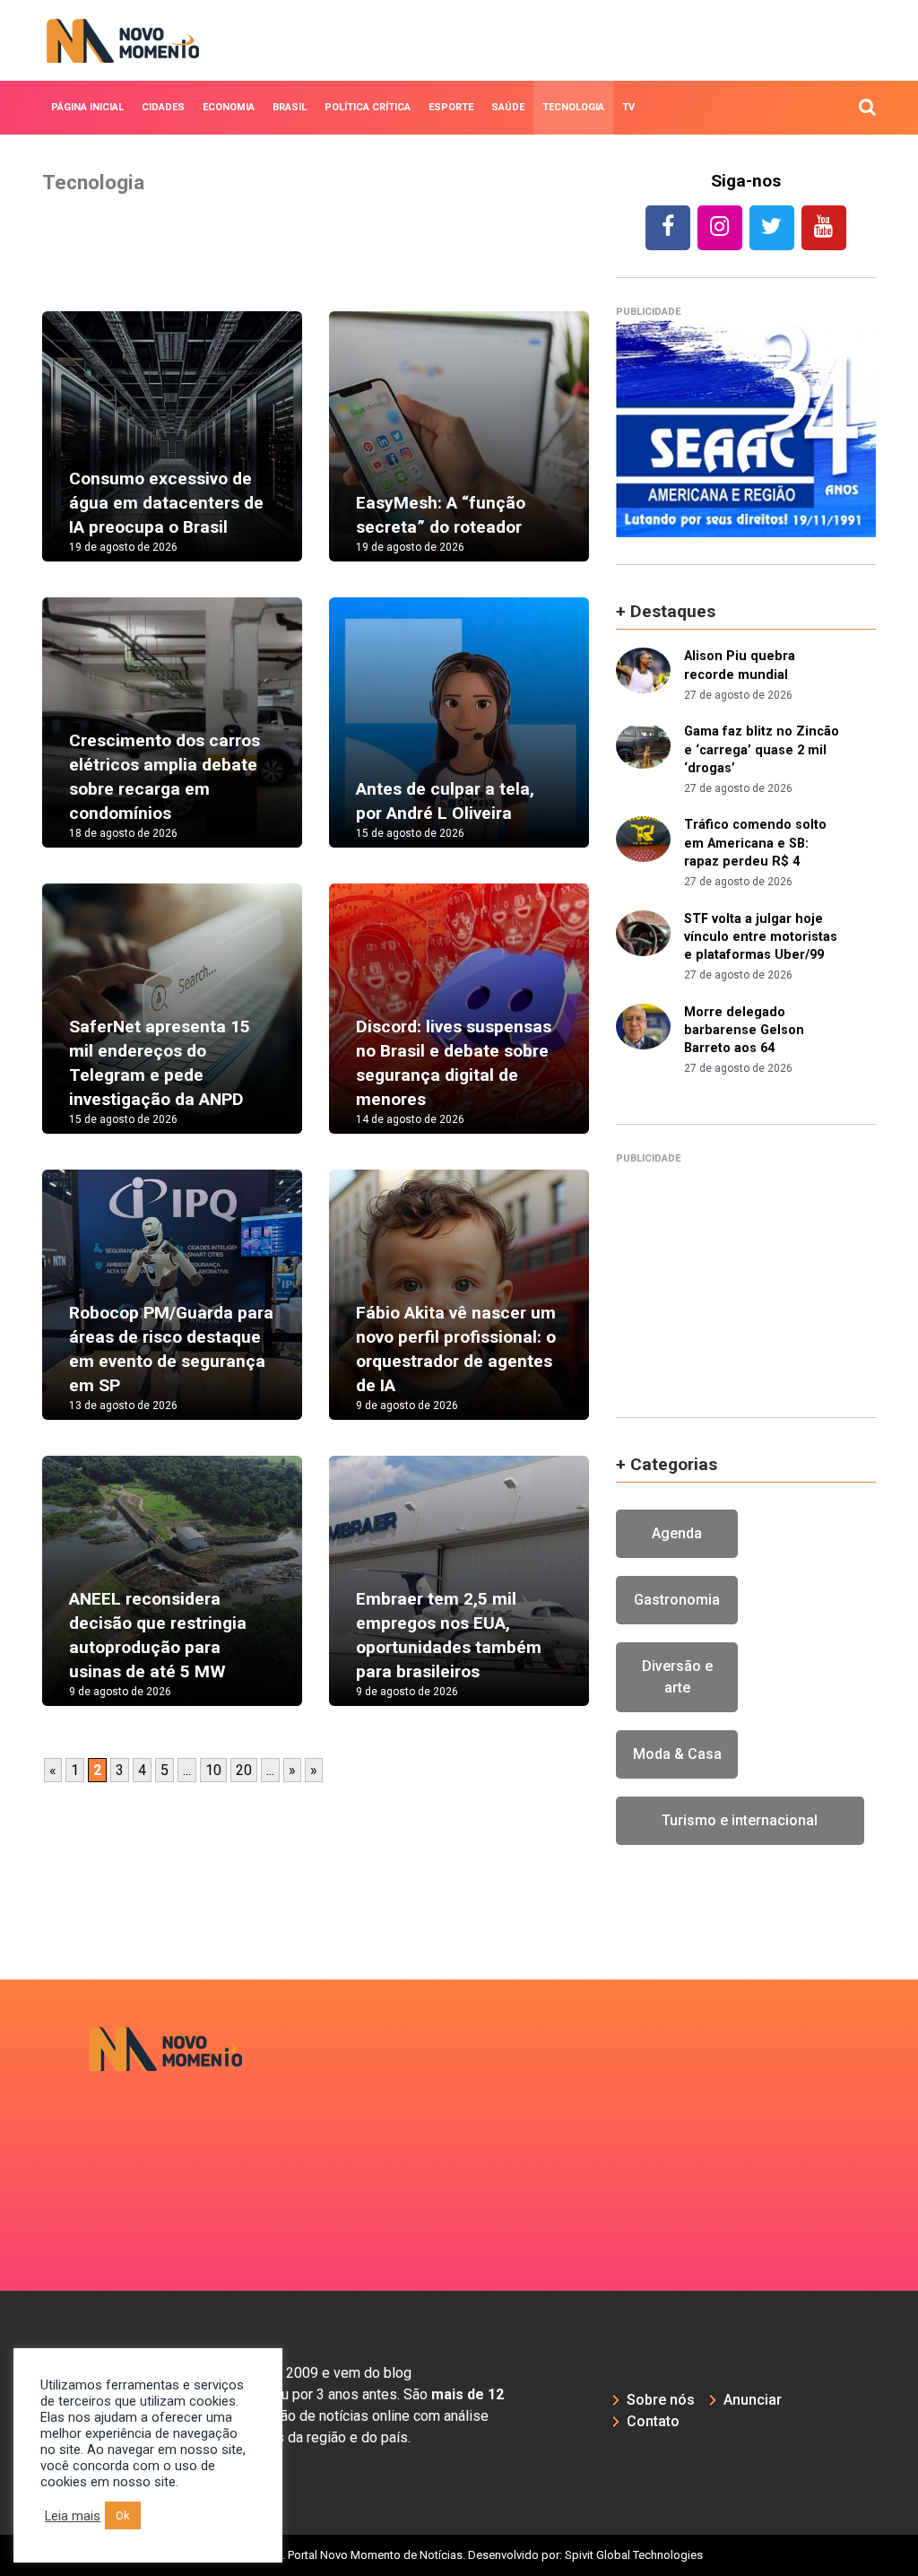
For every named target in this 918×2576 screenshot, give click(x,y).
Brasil (290, 107)
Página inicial (87, 107)
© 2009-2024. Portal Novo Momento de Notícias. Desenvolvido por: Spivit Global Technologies (459, 2555)
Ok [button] (123, 2515)
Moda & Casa (677, 1754)
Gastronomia (677, 1600)
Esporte (451, 107)
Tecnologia (573, 107)
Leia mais (73, 2516)
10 (213, 1770)
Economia (229, 107)
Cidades (163, 107)
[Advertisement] (746, 1278)
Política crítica (368, 107)
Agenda (677, 1533)
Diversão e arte (677, 1677)
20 (244, 1770)
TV (628, 107)
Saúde (508, 107)
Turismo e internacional (740, 1820)
